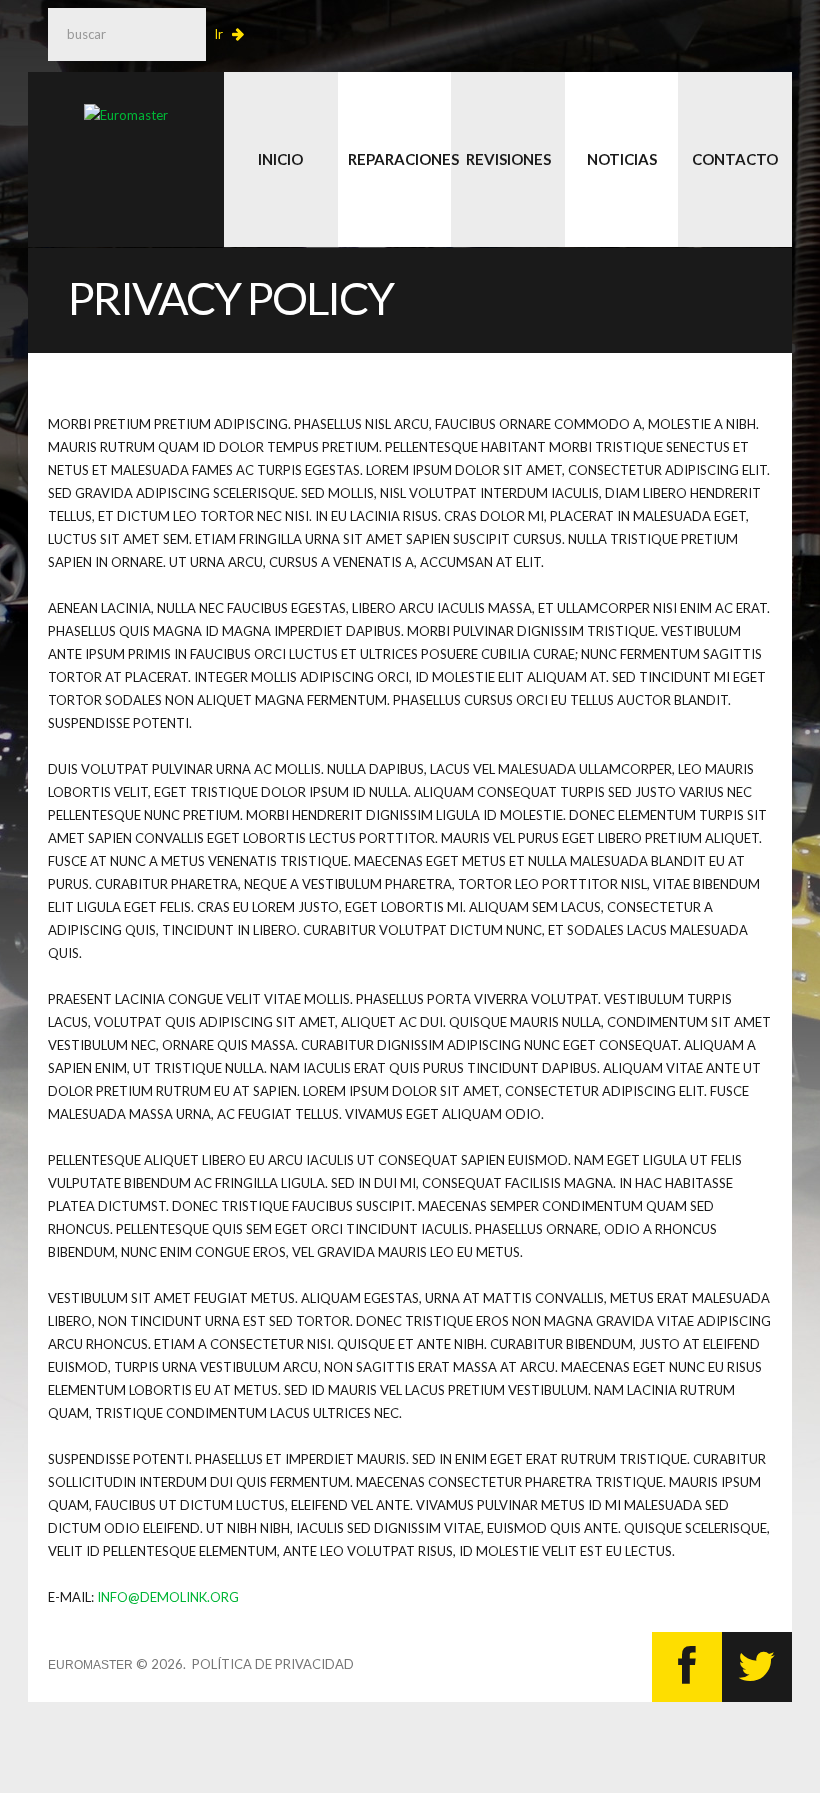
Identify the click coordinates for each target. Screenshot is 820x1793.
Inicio (280, 159)
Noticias (622, 159)
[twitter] (757, 1667)
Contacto (735, 159)
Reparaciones (400, 159)
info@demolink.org (168, 1597)
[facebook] (687, 1667)
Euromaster (90, 1665)
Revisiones (508, 159)
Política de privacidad (273, 1664)
